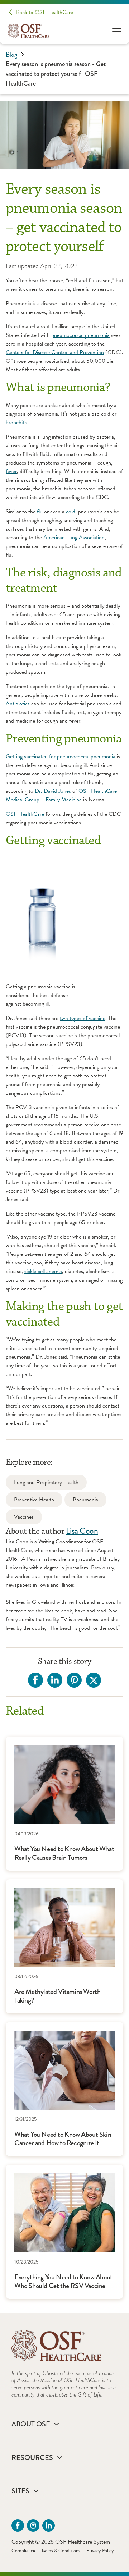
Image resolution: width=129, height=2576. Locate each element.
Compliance (23, 2551)
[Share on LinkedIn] (55, 1680)
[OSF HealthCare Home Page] (28, 31)
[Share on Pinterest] (74, 1680)
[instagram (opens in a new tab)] (33, 2525)
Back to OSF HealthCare (45, 12)
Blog (11, 54)
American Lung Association (74, 537)
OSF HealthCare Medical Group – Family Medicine (61, 795)
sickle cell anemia (43, 1271)
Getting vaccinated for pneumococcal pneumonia (61, 756)
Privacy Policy (100, 2551)
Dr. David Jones (53, 791)
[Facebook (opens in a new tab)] (18, 2525)
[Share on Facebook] (35, 1680)
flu (40, 512)
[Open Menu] (117, 31)
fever (11, 471)
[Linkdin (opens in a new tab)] (49, 2525)
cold (71, 512)
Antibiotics (18, 704)
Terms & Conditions (61, 2551)
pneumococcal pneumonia (80, 335)
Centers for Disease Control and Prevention (55, 352)
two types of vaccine (83, 1018)
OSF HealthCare (25, 814)
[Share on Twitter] (94, 1680)
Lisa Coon (82, 1531)
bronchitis (17, 422)
